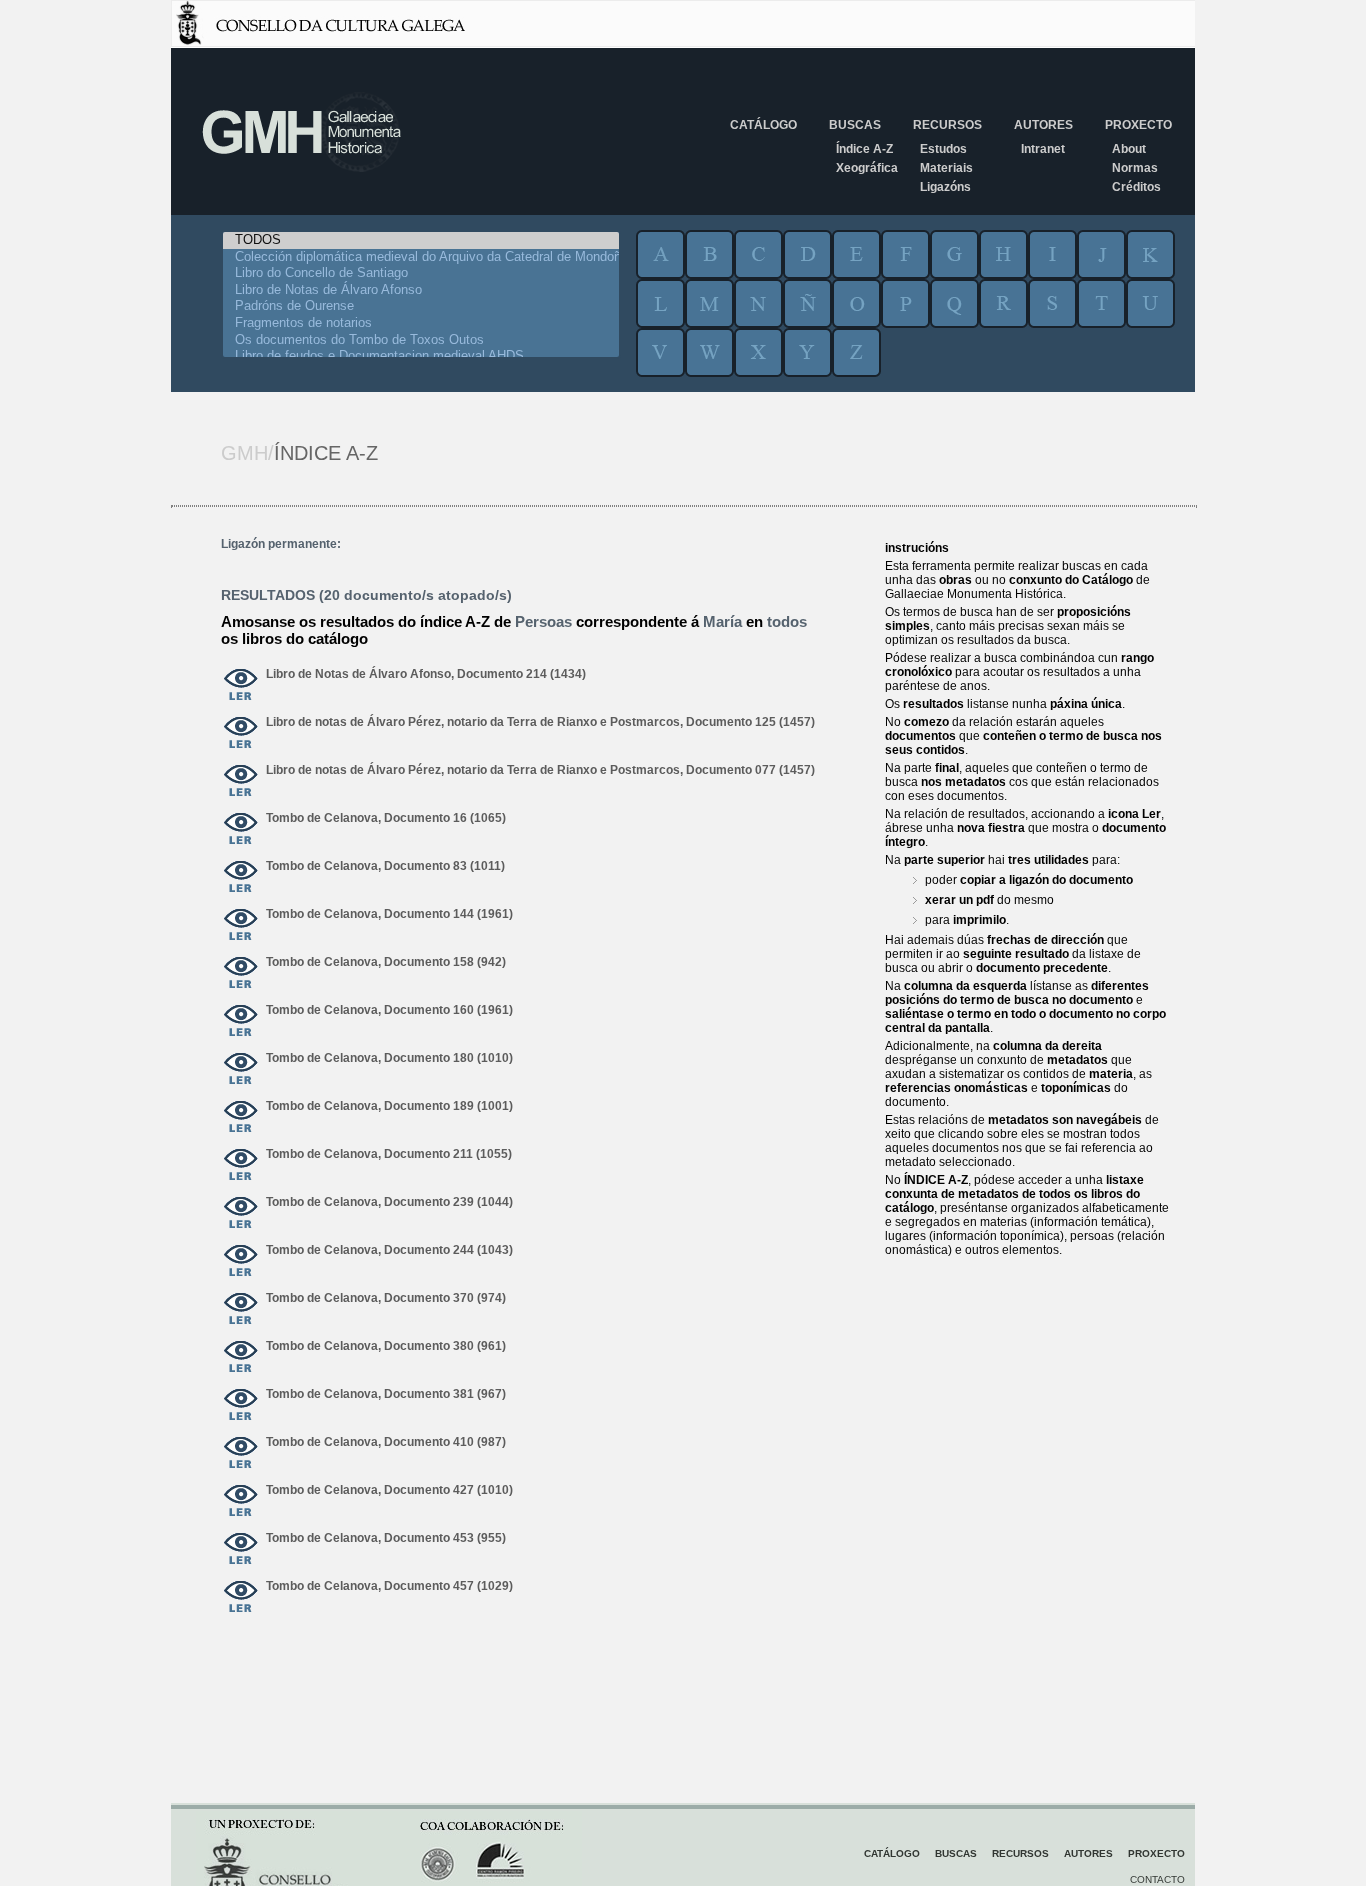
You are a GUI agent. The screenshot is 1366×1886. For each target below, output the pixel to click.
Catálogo (763, 125)
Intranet (1043, 149)
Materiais (946, 168)
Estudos (943, 149)
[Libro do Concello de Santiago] (421, 273)
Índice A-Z (864, 149)
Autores (1043, 125)
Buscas (855, 125)
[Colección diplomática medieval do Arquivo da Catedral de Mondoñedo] (421, 257)
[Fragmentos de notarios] (421, 323)
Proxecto (1138, 125)
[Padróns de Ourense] (421, 306)
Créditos (1136, 187)
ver (241, 686)
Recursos (947, 125)
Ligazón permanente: (281, 544)
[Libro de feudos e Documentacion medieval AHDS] (421, 356)
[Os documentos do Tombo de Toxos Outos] (421, 340)
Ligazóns (945, 187)
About (1129, 149)
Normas (1135, 168)
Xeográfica (867, 168)
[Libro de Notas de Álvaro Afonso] (421, 290)
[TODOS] (421, 240)
